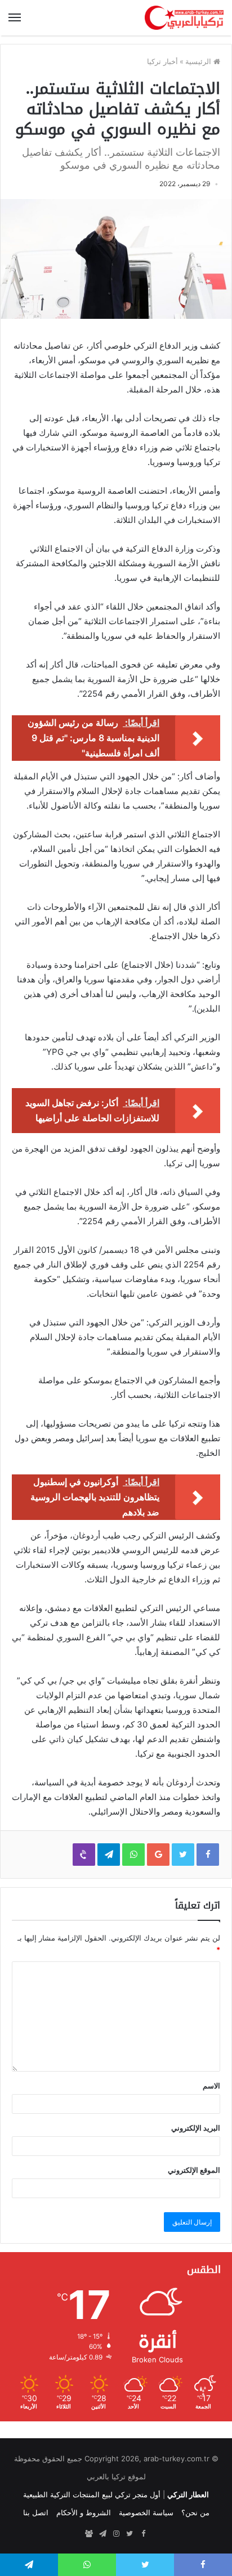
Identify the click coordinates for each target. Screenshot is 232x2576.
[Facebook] (143, 2534)
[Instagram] (116, 2534)
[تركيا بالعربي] (184, 18)
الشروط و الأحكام (84, 2512)
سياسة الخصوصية (146, 2512)
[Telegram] (102, 2534)
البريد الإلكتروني (196, 2128)
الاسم (211, 2086)
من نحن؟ (195, 2512)
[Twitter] (130, 2534)
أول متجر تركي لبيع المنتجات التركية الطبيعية (92, 2494)
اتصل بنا (36, 2512)
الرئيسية (199, 61)
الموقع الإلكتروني (194, 2170)
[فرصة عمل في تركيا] (89, 2534)
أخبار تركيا (162, 61)
